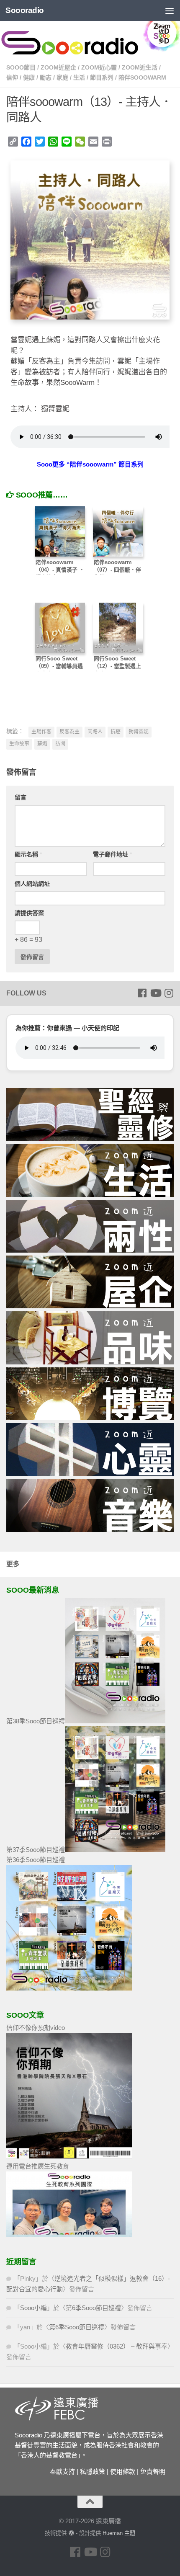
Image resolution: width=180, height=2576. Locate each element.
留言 (21, 797)
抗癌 (116, 732)
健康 (29, 77)
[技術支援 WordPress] (71, 2533)
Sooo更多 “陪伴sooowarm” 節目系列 (90, 464)
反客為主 (69, 732)
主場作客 (41, 732)
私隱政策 (93, 2472)
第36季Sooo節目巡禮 (36, 1860)
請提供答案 (29, 913)
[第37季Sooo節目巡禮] (115, 1850)
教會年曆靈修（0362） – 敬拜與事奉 (117, 2346)
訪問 (60, 744)
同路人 (95, 732)
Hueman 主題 (119, 2533)
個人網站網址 (32, 884)
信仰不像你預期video (36, 2028)
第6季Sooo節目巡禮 (93, 2308)
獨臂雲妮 (139, 732)
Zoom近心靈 (99, 67)
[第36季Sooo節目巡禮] (69, 1988)
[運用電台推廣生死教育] (69, 2235)
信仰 (12, 77)
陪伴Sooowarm (142, 77)
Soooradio (25, 10)
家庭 (62, 77)
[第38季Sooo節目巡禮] (115, 1721)
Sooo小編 (33, 2308)
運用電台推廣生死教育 (38, 2166)
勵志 (46, 77)
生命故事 (19, 744)
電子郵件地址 (112, 854)
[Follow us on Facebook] (142, 993)
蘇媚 (42, 744)
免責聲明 (153, 2472)
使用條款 (123, 2472)
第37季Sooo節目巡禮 (36, 1850)
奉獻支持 (62, 2472)
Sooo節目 (21, 67)
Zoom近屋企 (58, 67)
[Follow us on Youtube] (155, 993)
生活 (79, 77)
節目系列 (102, 77)
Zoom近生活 (140, 67)
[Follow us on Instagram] (169, 993)
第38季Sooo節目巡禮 (36, 1721)
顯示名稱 (28, 854)
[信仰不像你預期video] (69, 2156)
